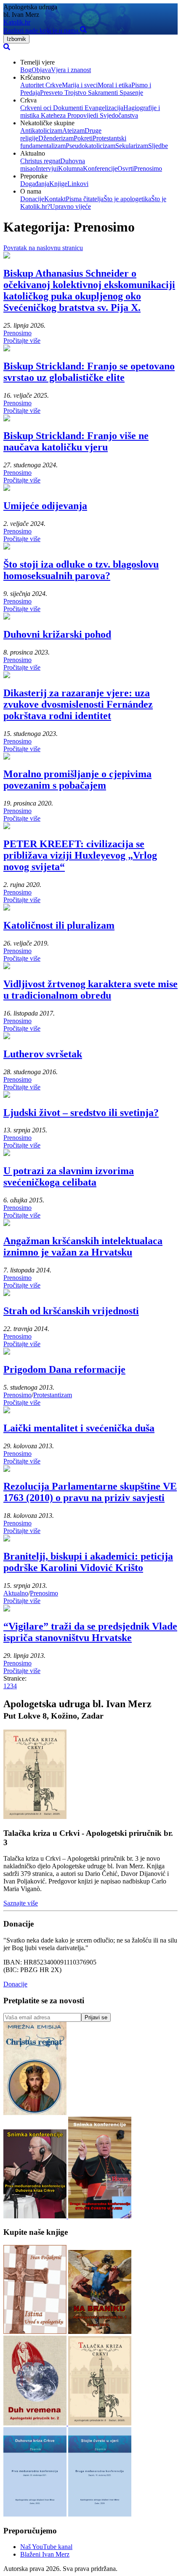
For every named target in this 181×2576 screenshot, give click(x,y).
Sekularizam (132, 146)
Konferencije (100, 168)
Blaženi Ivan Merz (45, 2554)
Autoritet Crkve (41, 85)
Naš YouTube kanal (46, 2547)
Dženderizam (56, 138)
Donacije (32, 199)
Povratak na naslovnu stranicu (43, 248)
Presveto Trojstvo (63, 93)
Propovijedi (82, 115)
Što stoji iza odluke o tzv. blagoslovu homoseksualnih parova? (81, 570)
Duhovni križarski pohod (57, 634)
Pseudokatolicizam (90, 146)
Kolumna (71, 168)
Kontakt (55, 199)
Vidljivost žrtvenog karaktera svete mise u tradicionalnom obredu (90, 990)
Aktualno (16, 1593)
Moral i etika (114, 85)
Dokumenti (67, 108)
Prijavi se (96, 2017)
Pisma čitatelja (85, 199)
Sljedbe (158, 146)
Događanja (35, 184)
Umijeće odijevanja (45, 506)
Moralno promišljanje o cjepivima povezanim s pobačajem (77, 780)
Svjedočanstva (118, 115)
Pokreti (83, 138)
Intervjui (47, 168)
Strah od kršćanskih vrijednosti (71, 1311)
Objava (41, 70)
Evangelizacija (103, 108)
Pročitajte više (22, 341)
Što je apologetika (127, 199)
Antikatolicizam (41, 131)
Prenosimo (148, 168)
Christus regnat (40, 161)
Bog (26, 70)
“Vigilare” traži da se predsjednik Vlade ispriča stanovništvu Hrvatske (90, 1632)
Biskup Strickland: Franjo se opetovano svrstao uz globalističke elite (89, 372)
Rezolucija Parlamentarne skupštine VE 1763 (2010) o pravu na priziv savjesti (90, 1492)
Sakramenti (102, 93)
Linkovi (78, 184)
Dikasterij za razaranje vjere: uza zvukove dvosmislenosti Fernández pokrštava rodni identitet (78, 704)
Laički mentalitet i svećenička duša (79, 1428)
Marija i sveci (80, 85)
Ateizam (73, 131)
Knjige (58, 184)
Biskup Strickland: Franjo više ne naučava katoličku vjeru (76, 441)
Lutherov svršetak (43, 1054)
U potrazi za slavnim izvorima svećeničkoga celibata (69, 1176)
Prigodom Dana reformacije (64, 1369)
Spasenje (130, 93)
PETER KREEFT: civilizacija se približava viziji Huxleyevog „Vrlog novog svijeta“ (80, 855)
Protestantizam (53, 1395)
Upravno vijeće (71, 206)
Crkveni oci (36, 108)
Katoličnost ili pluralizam (59, 925)
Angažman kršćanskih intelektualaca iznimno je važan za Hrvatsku (83, 1246)
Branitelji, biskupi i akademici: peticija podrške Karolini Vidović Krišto (88, 1562)
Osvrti (126, 168)
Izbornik (16, 39)
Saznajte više (21, 1903)
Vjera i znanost (71, 70)
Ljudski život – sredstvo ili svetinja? (81, 1113)
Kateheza (52, 115)
